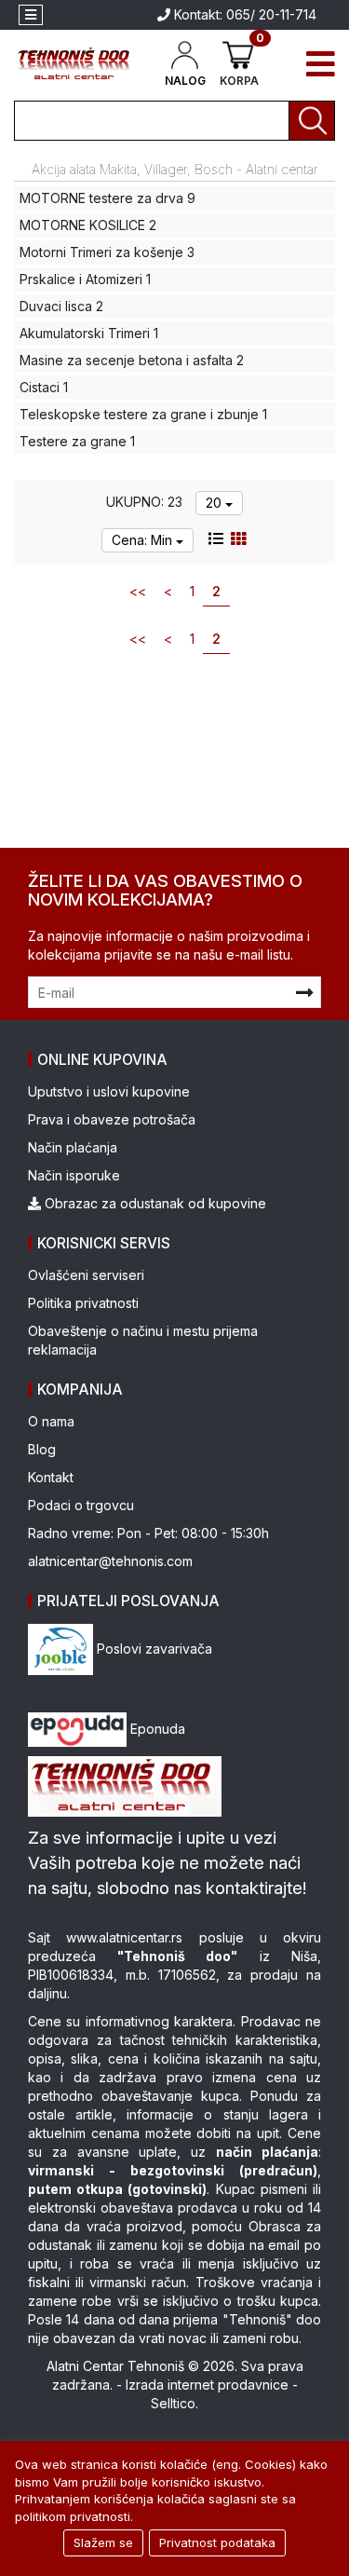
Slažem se (103, 2542)
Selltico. (174, 2403)
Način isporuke (74, 1175)
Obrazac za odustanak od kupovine (154, 1203)
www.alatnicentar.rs (124, 1937)
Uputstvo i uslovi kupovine (109, 1091)
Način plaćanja (73, 1147)
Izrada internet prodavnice (207, 2385)
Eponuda (156, 1729)
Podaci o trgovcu (81, 1505)
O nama (51, 1421)
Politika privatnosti (83, 1303)
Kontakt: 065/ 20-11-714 (243, 14)
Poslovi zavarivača (153, 1649)
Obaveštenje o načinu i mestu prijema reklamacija (143, 1340)
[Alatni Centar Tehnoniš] (74, 64)
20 (215, 503)
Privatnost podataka (217, 2542)
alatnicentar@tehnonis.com (110, 1561)
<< (138, 591)
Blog (42, 1449)
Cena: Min (144, 540)
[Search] (312, 121)
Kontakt (51, 1477)
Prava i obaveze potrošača (112, 1119)
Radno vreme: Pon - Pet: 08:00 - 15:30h (148, 1533)
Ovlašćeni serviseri (86, 1275)
